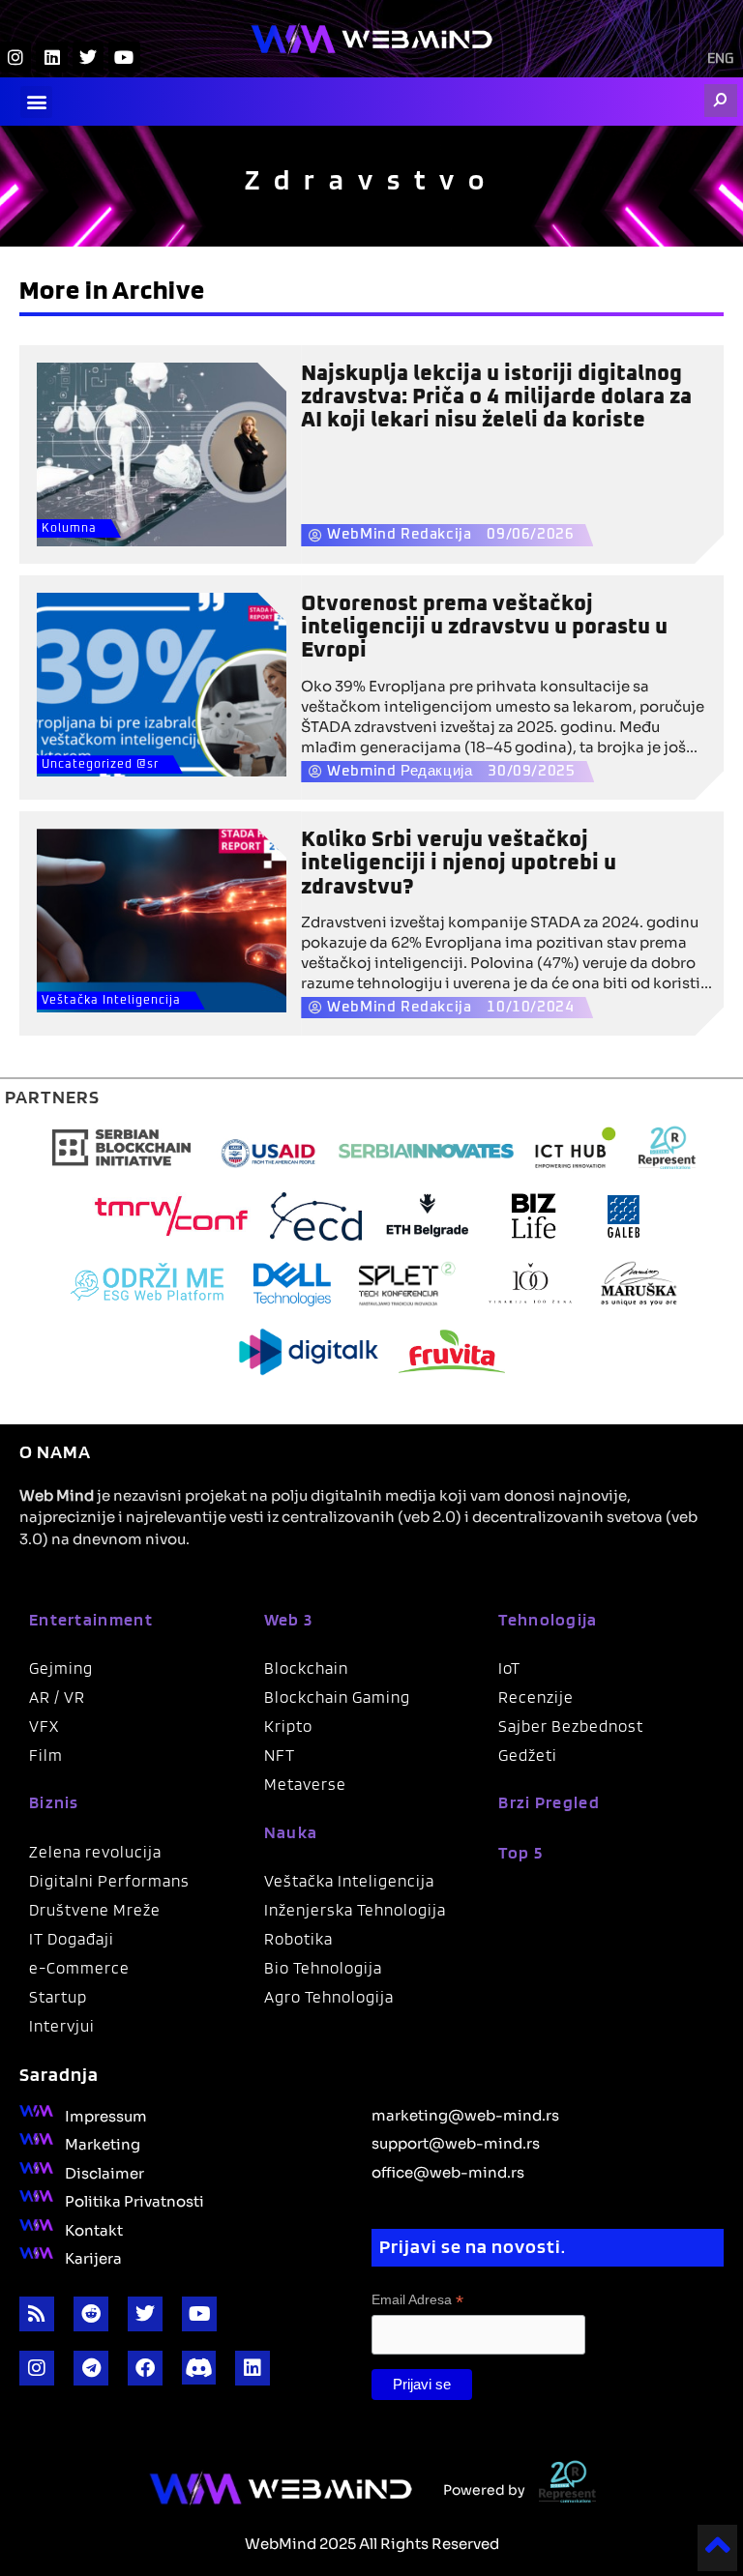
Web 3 (289, 1619)
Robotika (298, 1939)
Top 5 (520, 1852)
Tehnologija (548, 1619)
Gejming (61, 1668)
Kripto (288, 1726)
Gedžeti (528, 1755)
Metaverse (305, 1784)
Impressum (106, 2115)
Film (46, 1755)
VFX (44, 1726)
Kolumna (69, 529)
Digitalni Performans (109, 1881)
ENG (720, 59)
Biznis (54, 1802)
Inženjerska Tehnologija (355, 1910)
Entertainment (91, 1619)
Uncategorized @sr (100, 765)
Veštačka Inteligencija (111, 1001)
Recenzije (536, 1697)
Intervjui (62, 2026)
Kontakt (94, 2229)
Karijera (93, 2257)
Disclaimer (104, 2172)
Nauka (291, 1832)
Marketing (103, 2143)
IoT (509, 1668)
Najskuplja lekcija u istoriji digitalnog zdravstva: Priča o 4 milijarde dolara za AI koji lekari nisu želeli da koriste (496, 397)
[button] (36, 102)
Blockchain (306, 1668)
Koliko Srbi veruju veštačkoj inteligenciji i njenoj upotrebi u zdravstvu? (459, 864)
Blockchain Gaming (337, 1697)
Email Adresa (417, 2300)
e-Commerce (79, 1968)
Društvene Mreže (95, 1910)
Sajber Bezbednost (571, 1726)
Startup (58, 1997)
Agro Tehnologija (329, 1997)
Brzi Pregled (549, 1802)
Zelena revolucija (95, 1852)
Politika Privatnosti (134, 2200)
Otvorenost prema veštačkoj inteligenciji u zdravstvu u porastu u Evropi (484, 628)
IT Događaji (72, 1939)
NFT (280, 1755)
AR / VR (57, 1697)
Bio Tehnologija (323, 1968)
